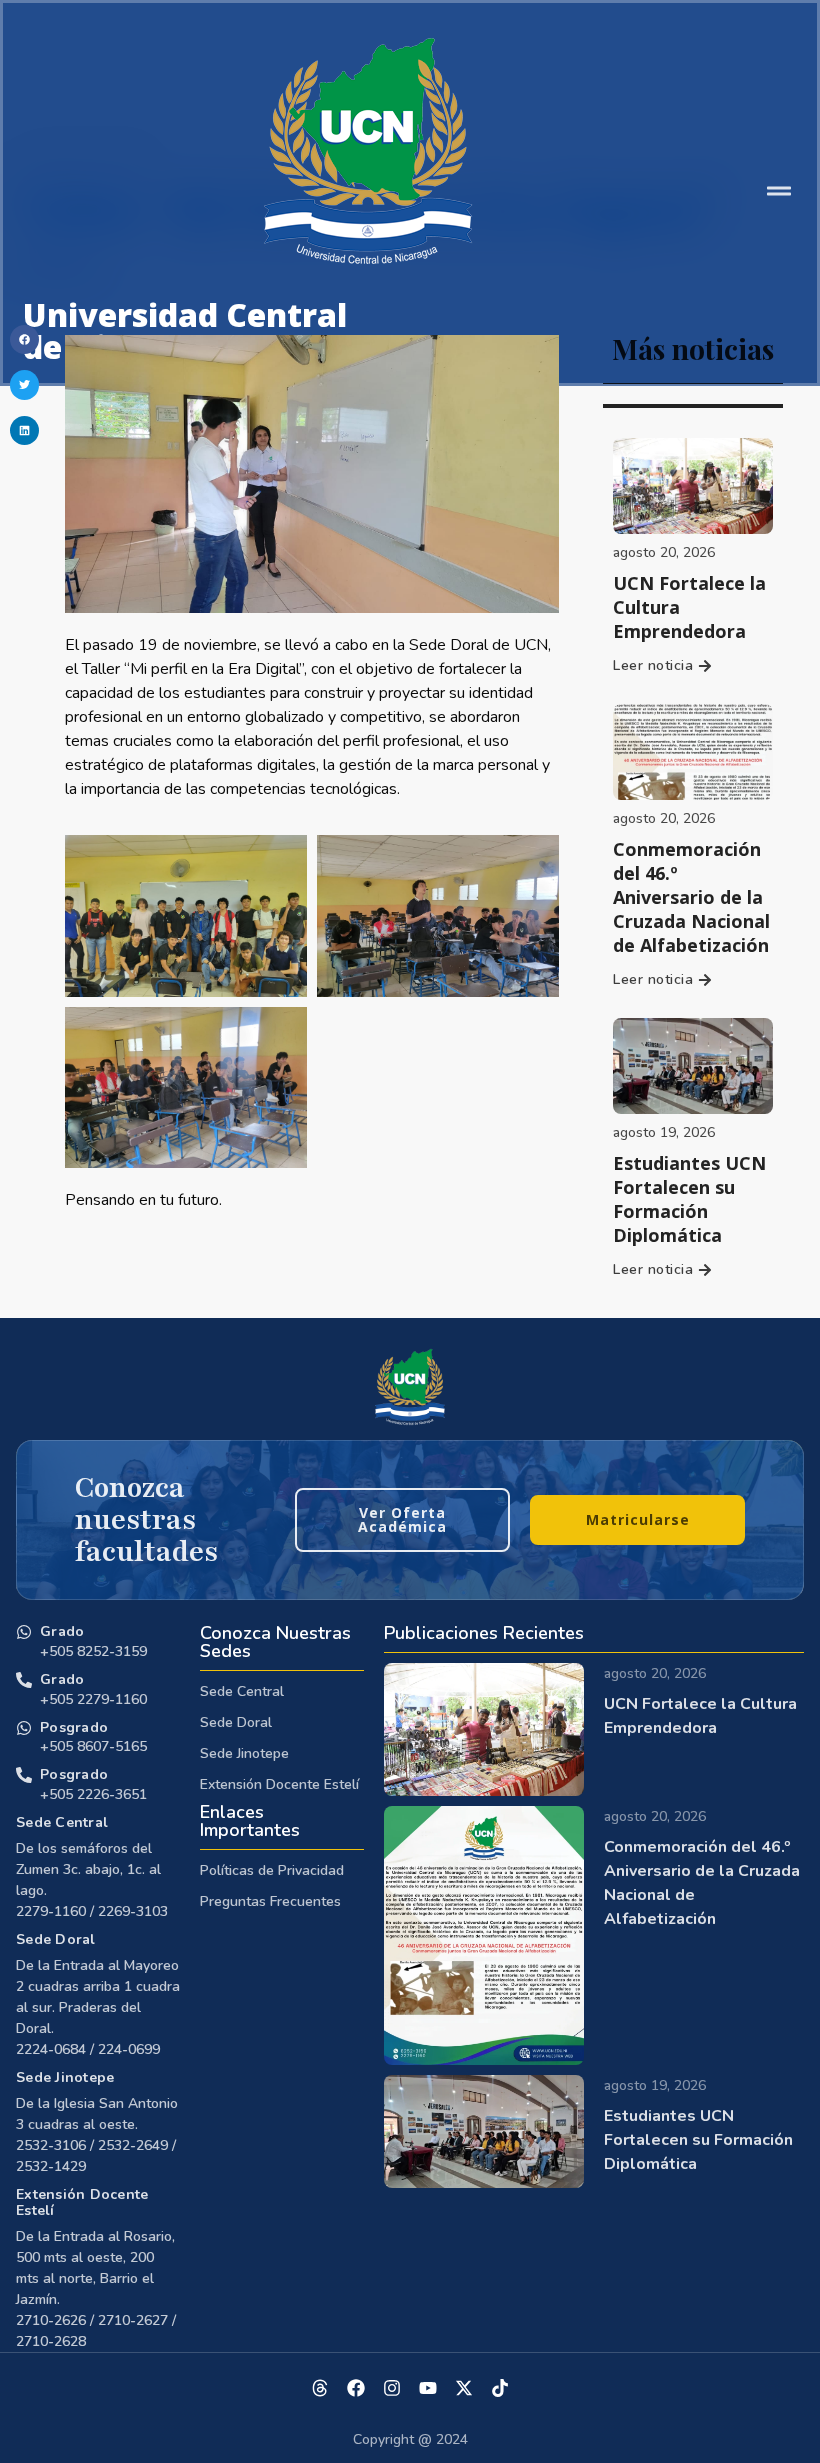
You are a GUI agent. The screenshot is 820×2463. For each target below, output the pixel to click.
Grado (62, 1631)
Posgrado (74, 1727)
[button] (24, 339)
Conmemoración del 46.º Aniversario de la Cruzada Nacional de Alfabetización (691, 897)
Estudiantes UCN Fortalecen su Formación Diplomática (689, 1199)
